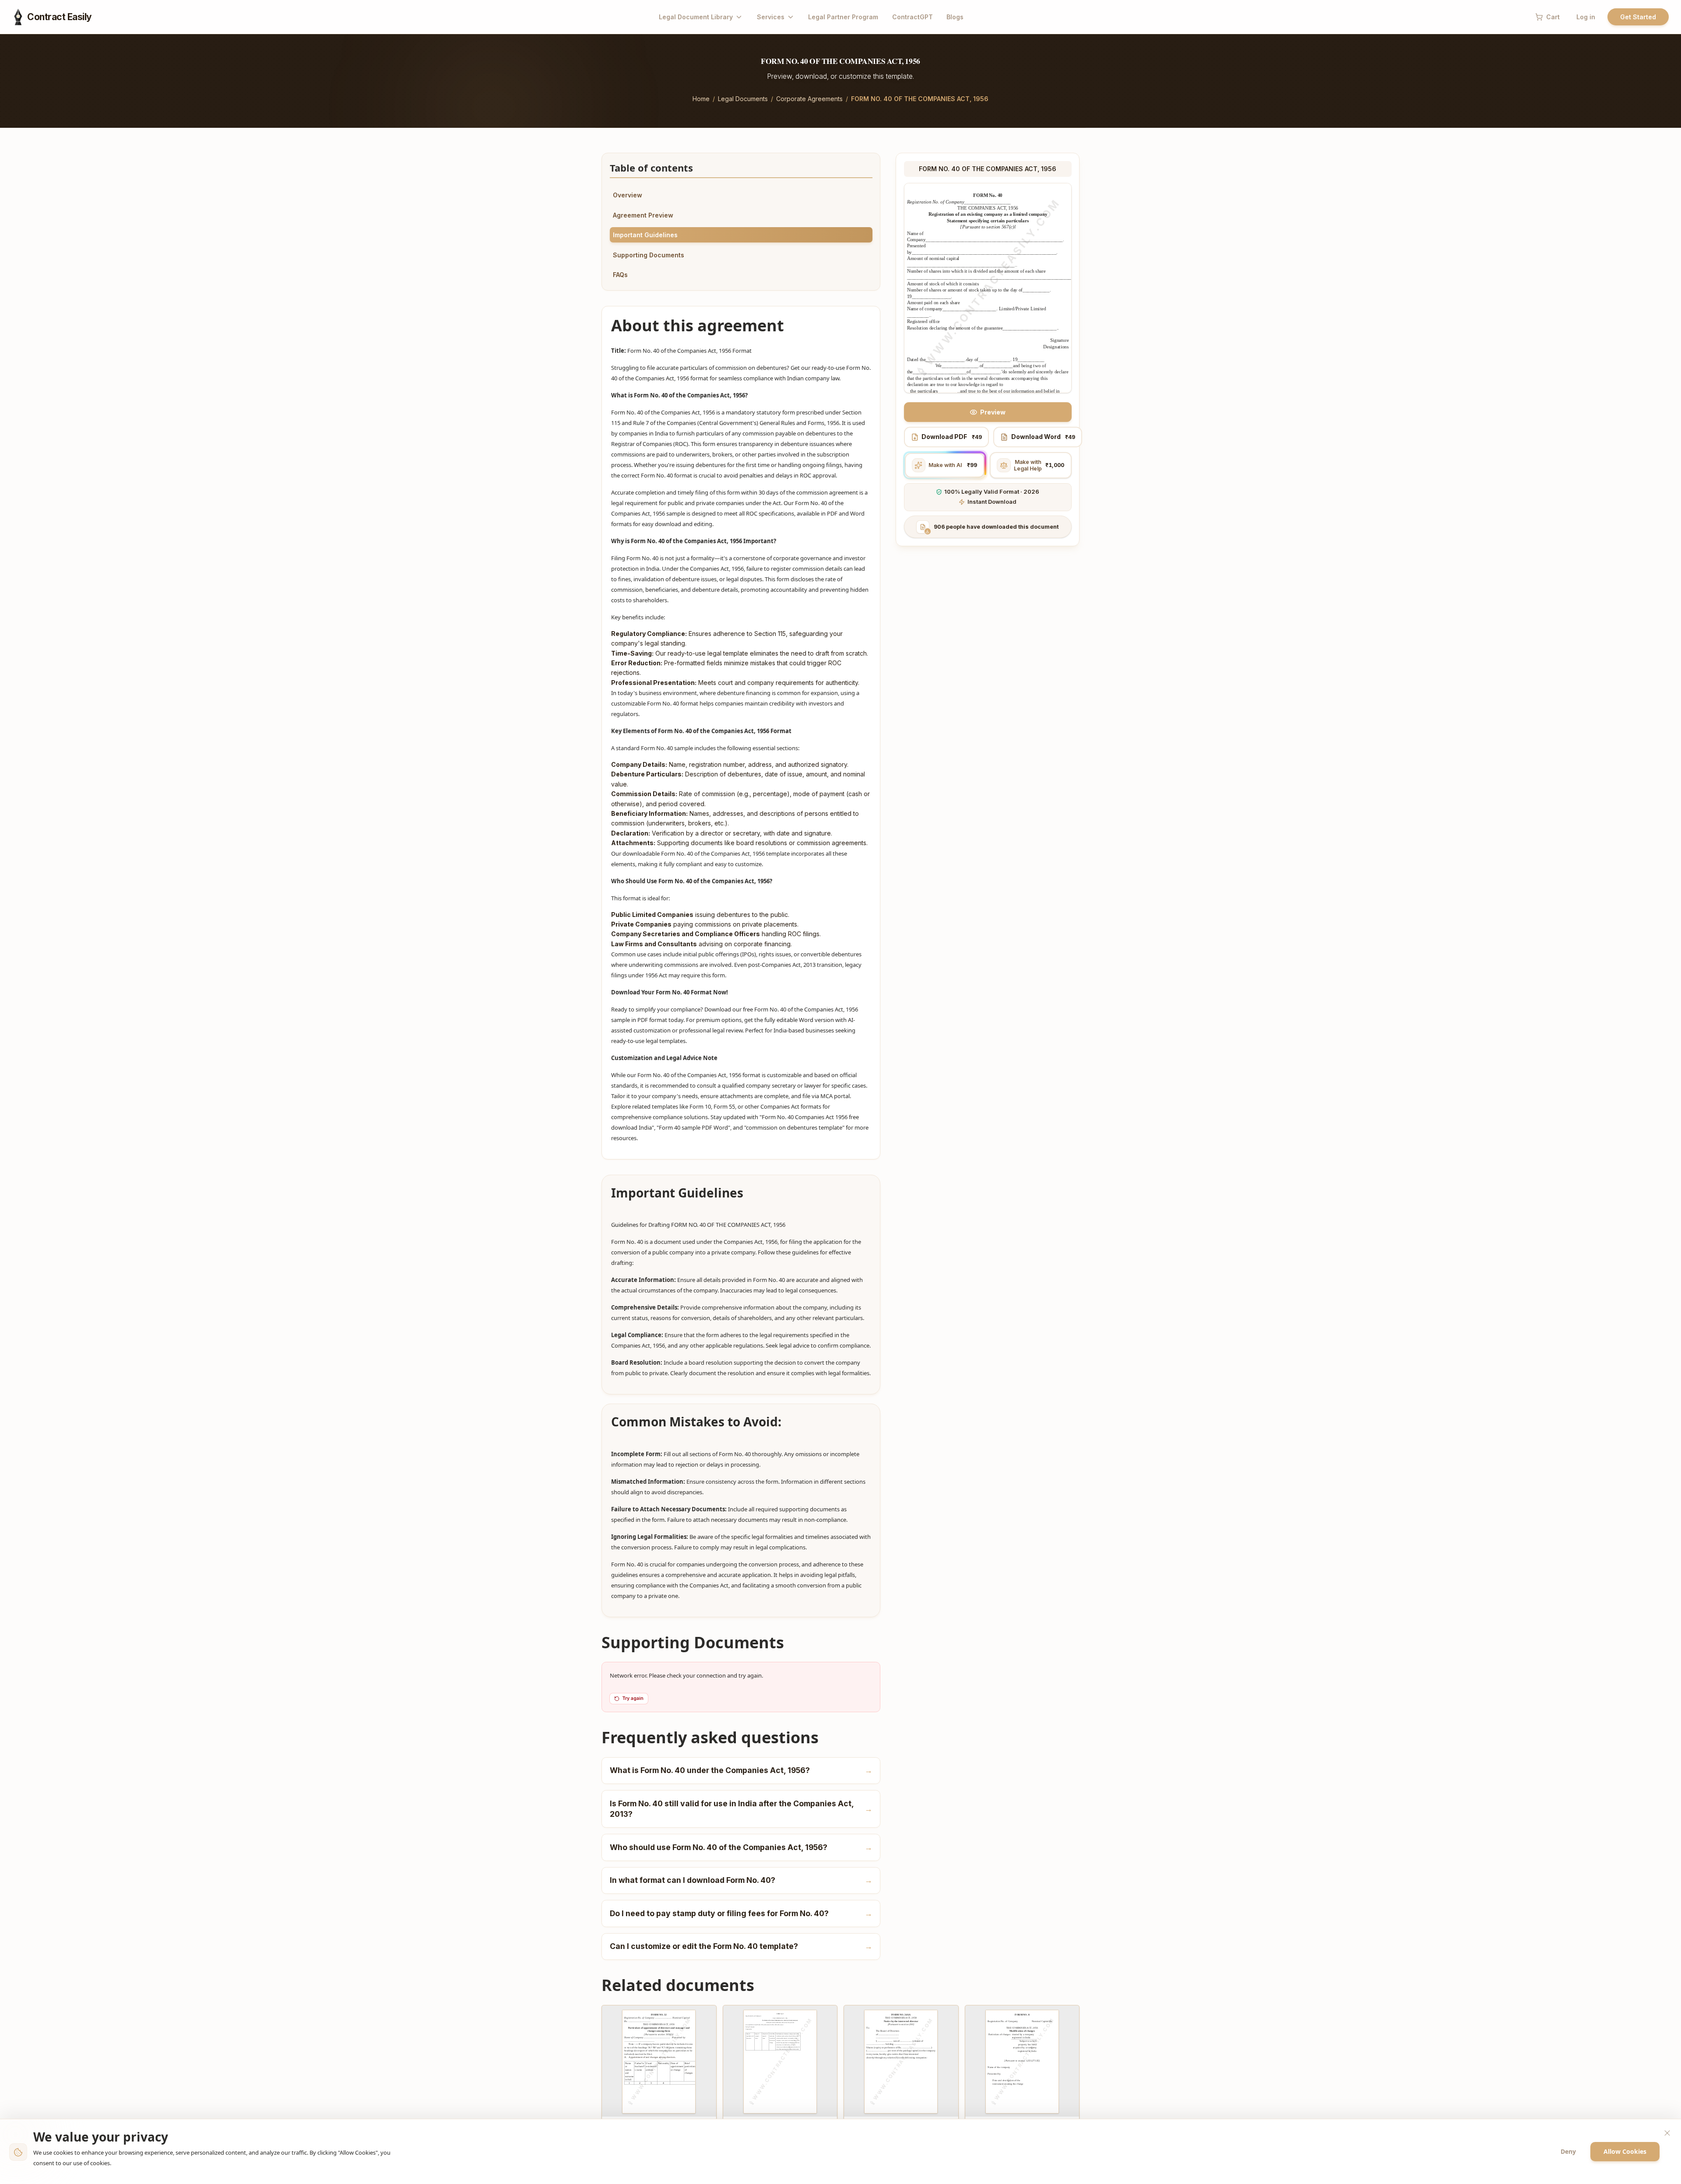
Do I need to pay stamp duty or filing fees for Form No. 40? (741, 1913)
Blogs (955, 17)
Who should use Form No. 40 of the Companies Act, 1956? (741, 1847)
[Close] (1667, 2133)
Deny (1568, 2151)
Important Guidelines (645, 235)
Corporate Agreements (809, 99)
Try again (633, 1698)
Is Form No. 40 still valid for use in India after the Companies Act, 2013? (741, 1809)
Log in (1586, 17)
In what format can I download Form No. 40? (741, 1880)
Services (771, 17)
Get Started (1638, 17)
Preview (993, 412)
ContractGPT (913, 17)
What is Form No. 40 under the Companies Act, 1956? (741, 1770)
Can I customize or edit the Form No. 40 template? (741, 1946)
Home (701, 99)
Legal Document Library (696, 17)
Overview (628, 195)
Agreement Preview (643, 215)
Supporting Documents (649, 255)
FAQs (620, 275)
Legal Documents (743, 99)
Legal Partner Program (843, 17)
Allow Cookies (1625, 2151)
